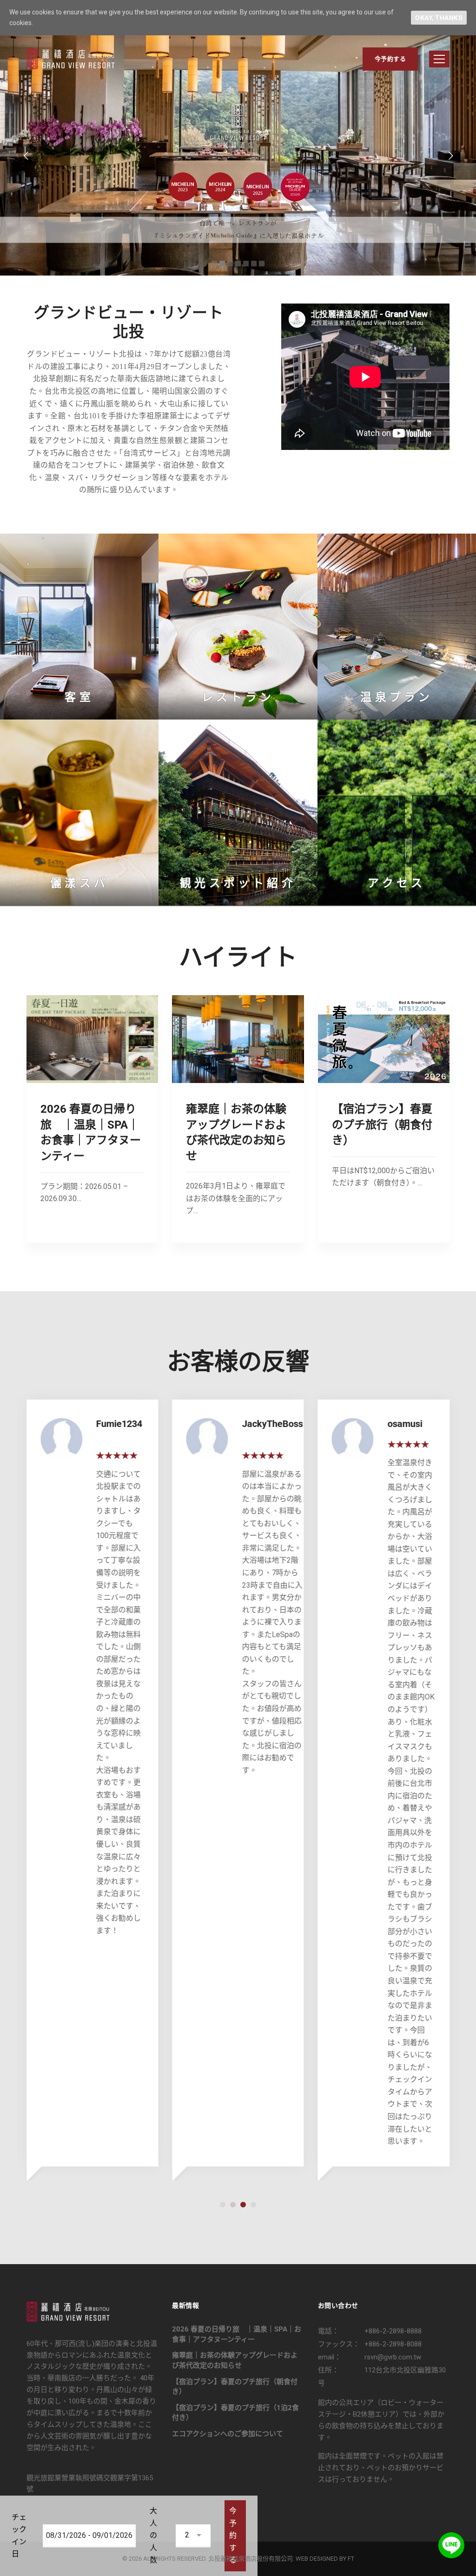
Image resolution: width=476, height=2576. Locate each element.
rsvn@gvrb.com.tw (393, 2357)
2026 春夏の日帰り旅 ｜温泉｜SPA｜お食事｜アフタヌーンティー (237, 2334)
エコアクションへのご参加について (228, 2434)
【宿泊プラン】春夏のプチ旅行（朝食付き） (382, 1125)
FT (351, 2559)
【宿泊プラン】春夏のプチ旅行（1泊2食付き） (235, 2413)
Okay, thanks (439, 18)
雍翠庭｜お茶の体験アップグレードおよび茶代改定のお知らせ (235, 2360)
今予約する (390, 59)
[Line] (451, 2545)
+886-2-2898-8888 (393, 2331)
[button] (223, 2205)
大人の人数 (153, 2535)
